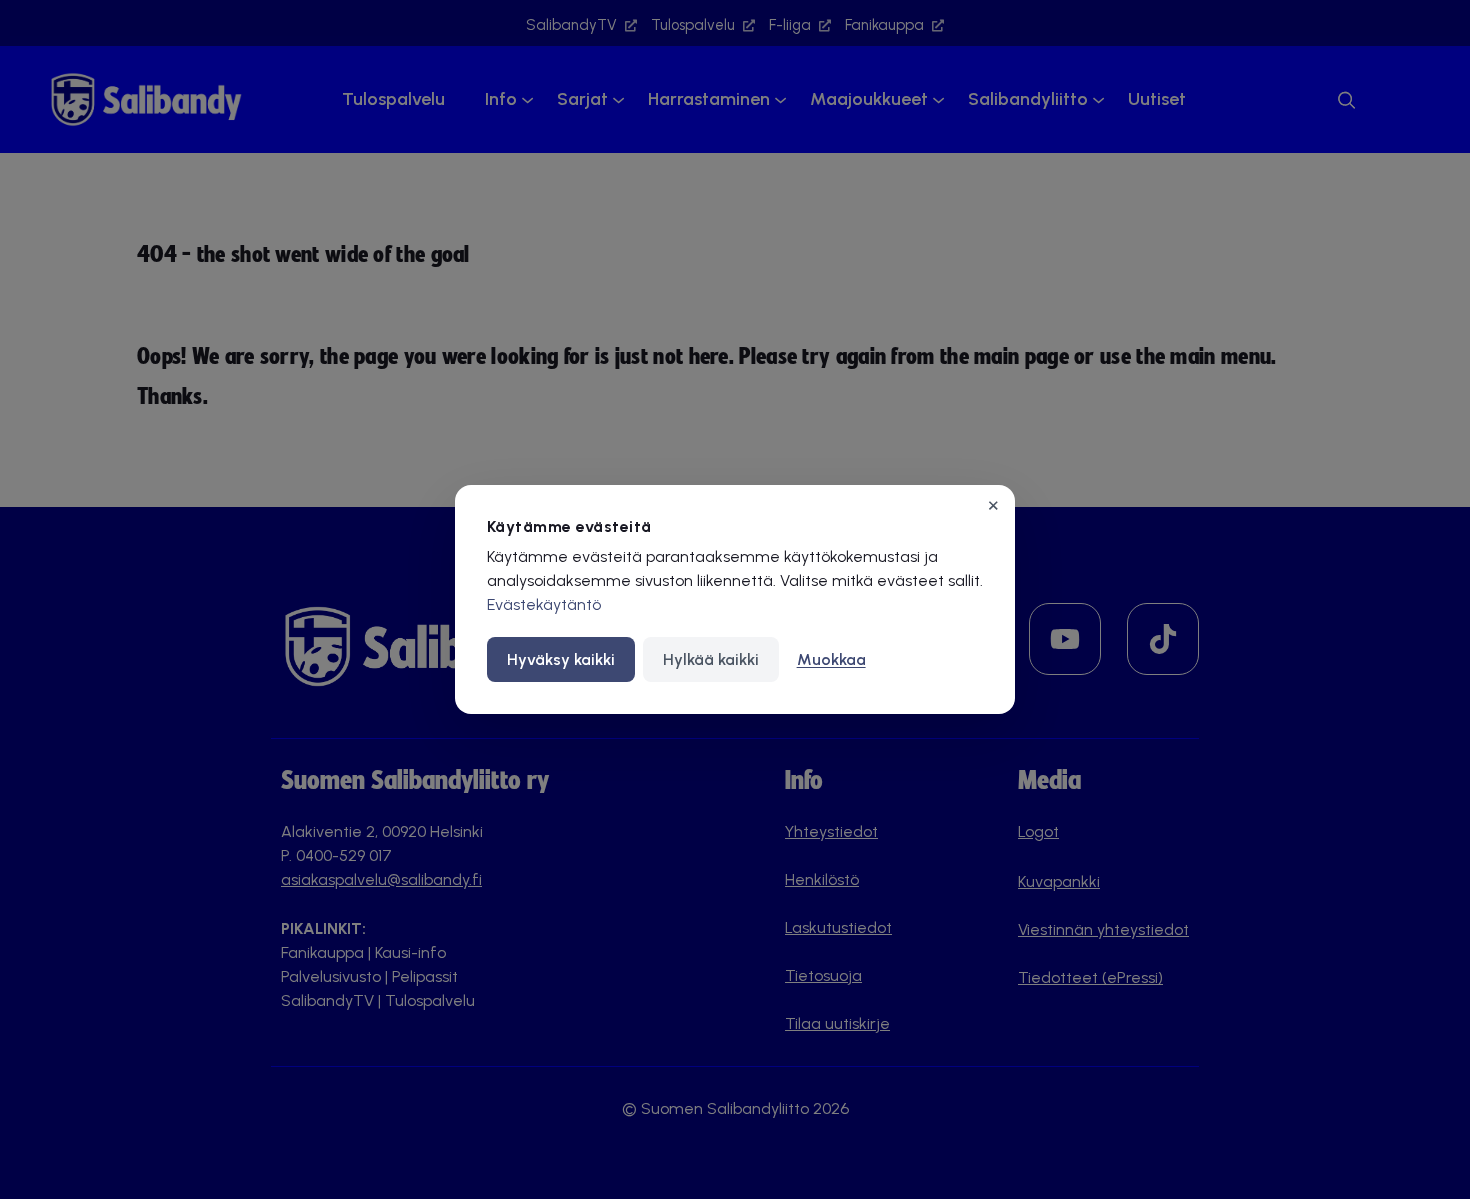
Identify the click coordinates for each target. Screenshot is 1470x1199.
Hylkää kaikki (711, 659)
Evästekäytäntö (544, 604)
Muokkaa (831, 659)
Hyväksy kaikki (561, 659)
